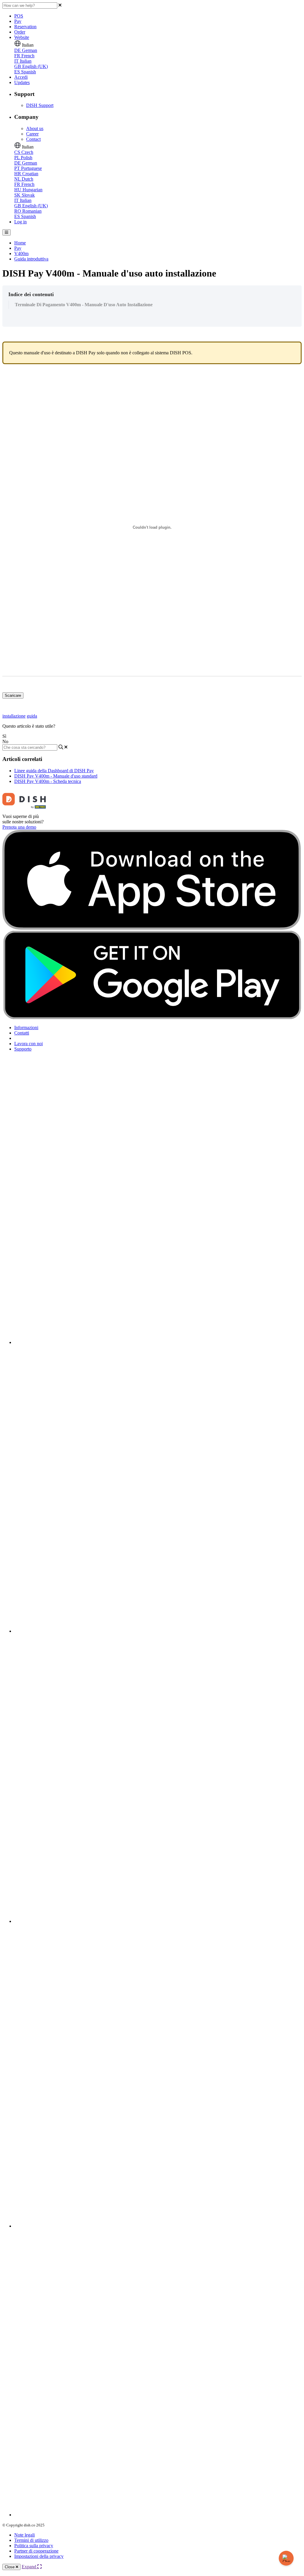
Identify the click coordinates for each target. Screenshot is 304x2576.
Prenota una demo (19, 827)
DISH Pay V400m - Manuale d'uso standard (56, 776)
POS (19, 16)
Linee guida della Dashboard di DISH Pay (54, 771)
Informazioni (26, 1028)
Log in (20, 222)
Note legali (24, 2535)
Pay (18, 21)
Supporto (23, 1049)
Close (10, 2567)
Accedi (21, 77)
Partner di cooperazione (36, 2551)
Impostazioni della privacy (39, 2556)
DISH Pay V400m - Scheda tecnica (48, 781)
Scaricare (13, 695)
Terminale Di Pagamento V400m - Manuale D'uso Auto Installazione (84, 305)
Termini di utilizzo (31, 2540)
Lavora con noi (28, 1044)
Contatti (22, 1033)
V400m (21, 254)
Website (22, 37)
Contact (33, 139)
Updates (22, 82)
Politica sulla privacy (34, 2546)
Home (20, 243)
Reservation (25, 27)
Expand (30, 2567)
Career (32, 134)
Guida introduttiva (31, 259)
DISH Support (40, 105)
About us (35, 128)
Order (20, 32)
